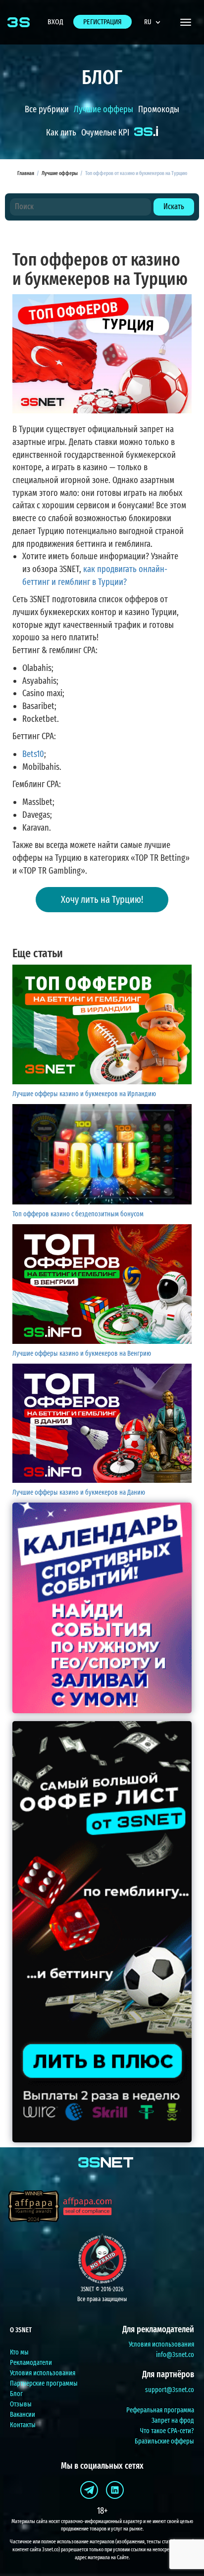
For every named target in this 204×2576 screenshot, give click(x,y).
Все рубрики (47, 109)
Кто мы (19, 2352)
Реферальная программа (160, 2410)
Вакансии (23, 2415)
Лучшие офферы (103, 109)
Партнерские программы (44, 2383)
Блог (16, 2394)
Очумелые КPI (105, 133)
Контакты (23, 2425)
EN (156, 46)
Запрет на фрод (173, 2421)
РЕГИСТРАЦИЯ (102, 22)
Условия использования (43, 2373)
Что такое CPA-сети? (167, 2431)
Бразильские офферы (164, 2441)
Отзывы (21, 2404)
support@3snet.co (170, 2390)
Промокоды (159, 109)
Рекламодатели (31, 2363)
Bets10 (33, 754)
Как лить (61, 133)
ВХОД (55, 22)
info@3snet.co (175, 2355)
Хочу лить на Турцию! (102, 899)
